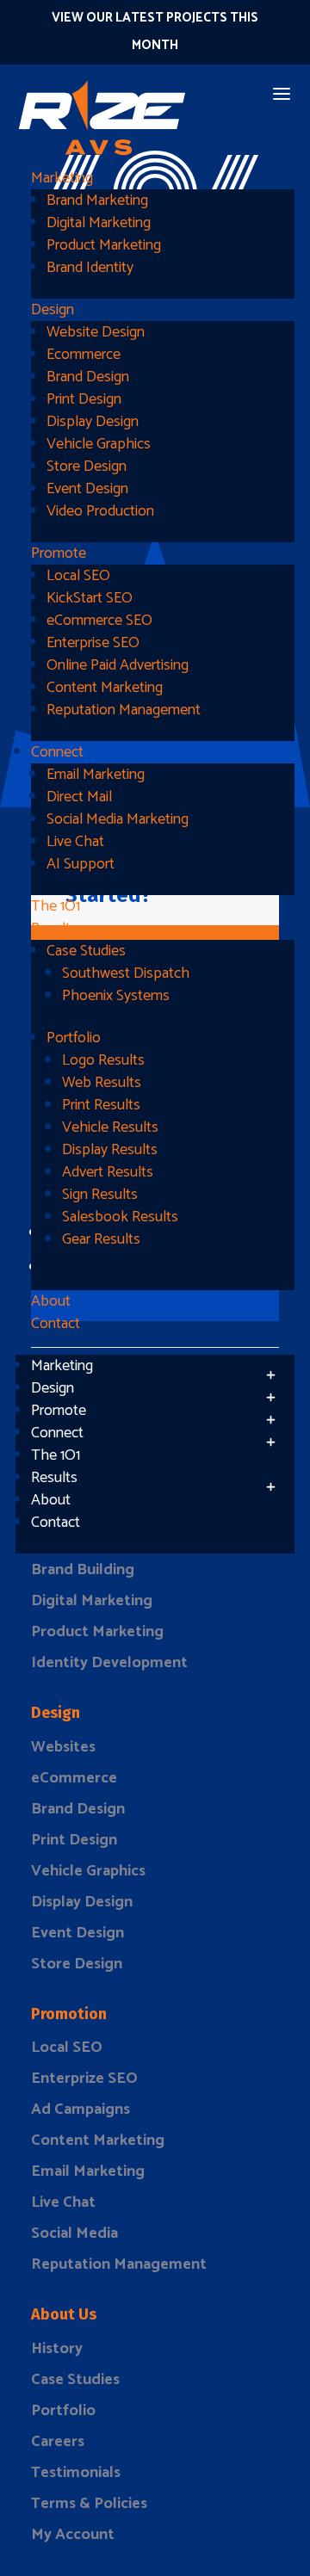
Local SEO (78, 576)
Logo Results (103, 1060)
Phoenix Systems (116, 996)
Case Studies (86, 951)
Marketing (62, 178)
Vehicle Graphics (99, 444)
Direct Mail (79, 797)
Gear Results (101, 1239)
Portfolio (74, 1038)
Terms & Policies (89, 2504)
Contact (56, 1324)
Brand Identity (90, 268)
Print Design (84, 399)
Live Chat (75, 842)
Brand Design (88, 377)
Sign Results (100, 1195)
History (57, 2349)
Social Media (74, 2233)
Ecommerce (84, 355)
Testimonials (76, 2473)
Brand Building (83, 1570)
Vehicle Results (110, 1127)
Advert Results (108, 1172)
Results (54, 929)
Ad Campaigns (81, 2110)
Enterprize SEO (84, 2079)
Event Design (87, 489)
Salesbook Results (120, 1217)
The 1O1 (56, 906)
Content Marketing (105, 688)
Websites (63, 1747)
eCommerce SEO (99, 621)
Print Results (101, 1105)
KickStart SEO (90, 598)
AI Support (81, 864)
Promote (59, 553)
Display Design (93, 422)
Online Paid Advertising (118, 665)
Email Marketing (96, 775)
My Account (73, 2535)
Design (53, 310)
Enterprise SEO (93, 643)
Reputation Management (124, 710)
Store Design (87, 466)
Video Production (100, 511)
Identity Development (109, 1663)
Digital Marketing (99, 223)
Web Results (102, 1083)
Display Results (110, 1150)
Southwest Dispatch (126, 973)
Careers (58, 2442)
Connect (57, 752)
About (51, 1301)
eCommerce (74, 1778)
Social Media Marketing (118, 819)
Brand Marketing (97, 201)
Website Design (96, 332)
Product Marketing (104, 245)
